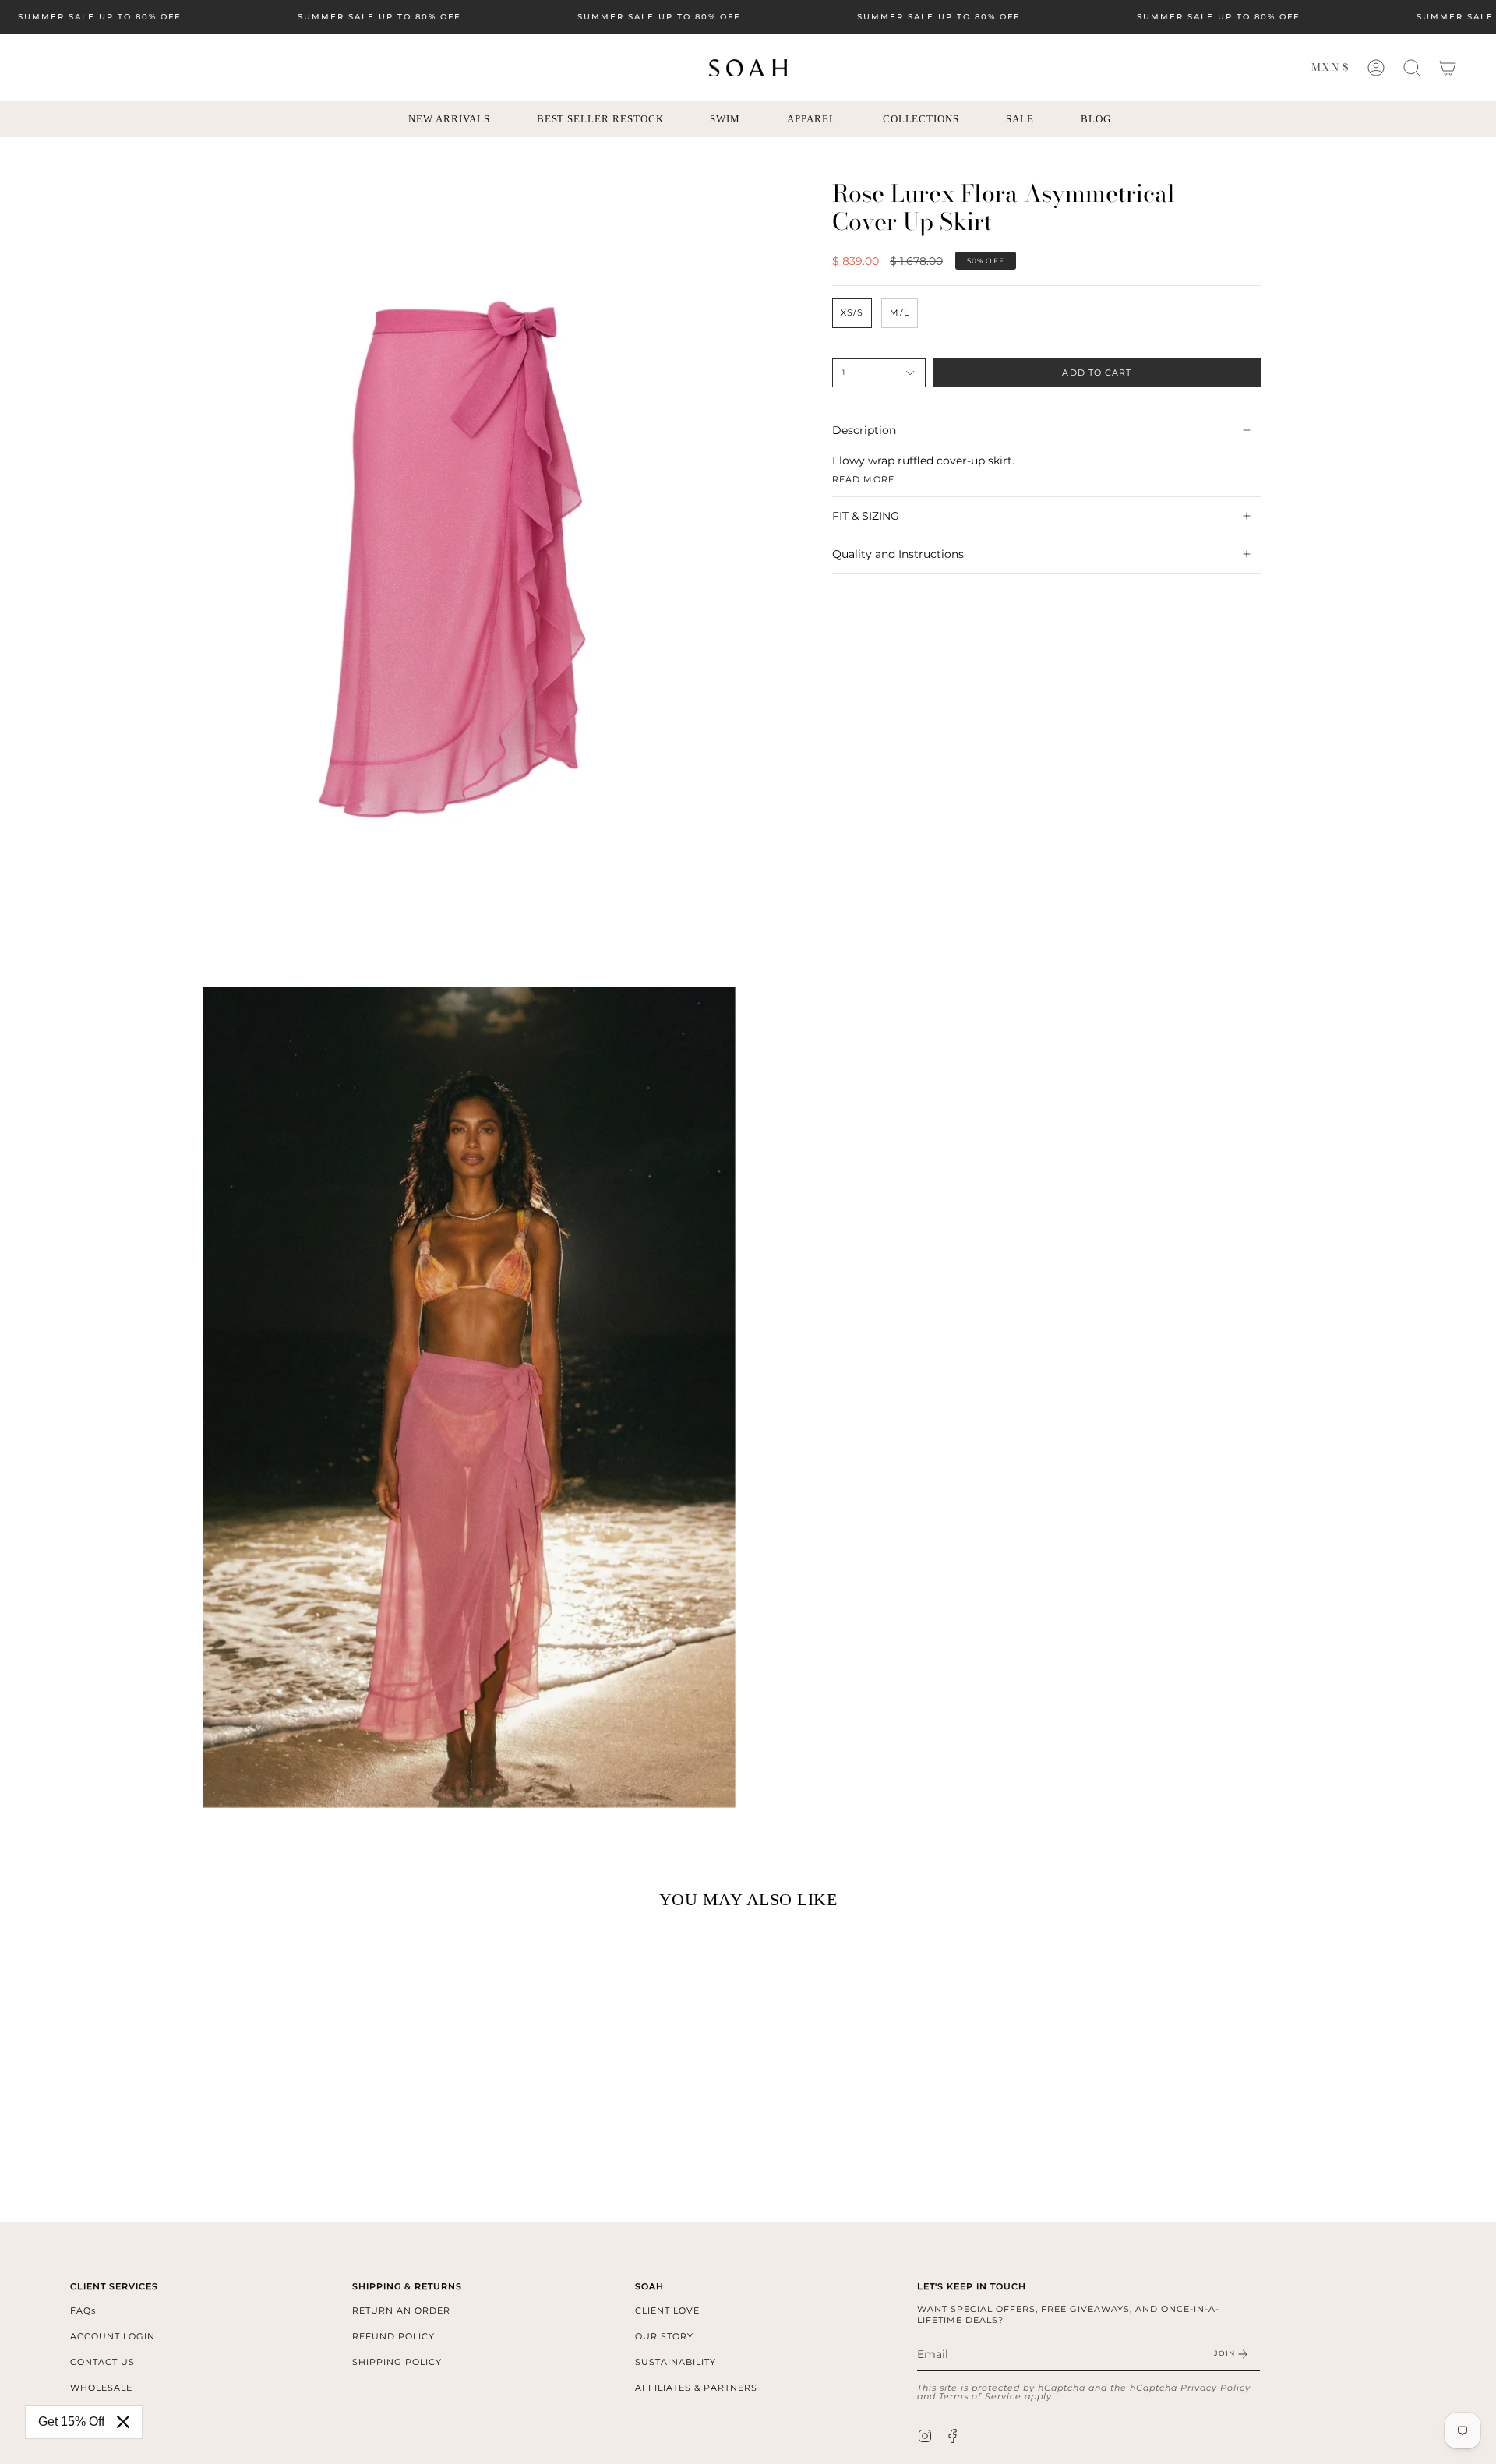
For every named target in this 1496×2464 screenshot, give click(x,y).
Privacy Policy (1215, 2388)
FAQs (83, 2310)
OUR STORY (664, 2336)
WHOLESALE (101, 2388)
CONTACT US (102, 2362)
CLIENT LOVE (667, 2310)
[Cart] (1448, 68)
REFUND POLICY (393, 2336)
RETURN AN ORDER (401, 2310)
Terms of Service (980, 2396)
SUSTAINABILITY (676, 2362)
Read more (863, 479)
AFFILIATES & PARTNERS (696, 2388)
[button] (1412, 68)
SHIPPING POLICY (397, 2362)
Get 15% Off (71, 2422)
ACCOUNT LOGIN (113, 2336)
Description (864, 430)
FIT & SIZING (866, 516)
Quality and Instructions (898, 554)
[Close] (123, 2422)
